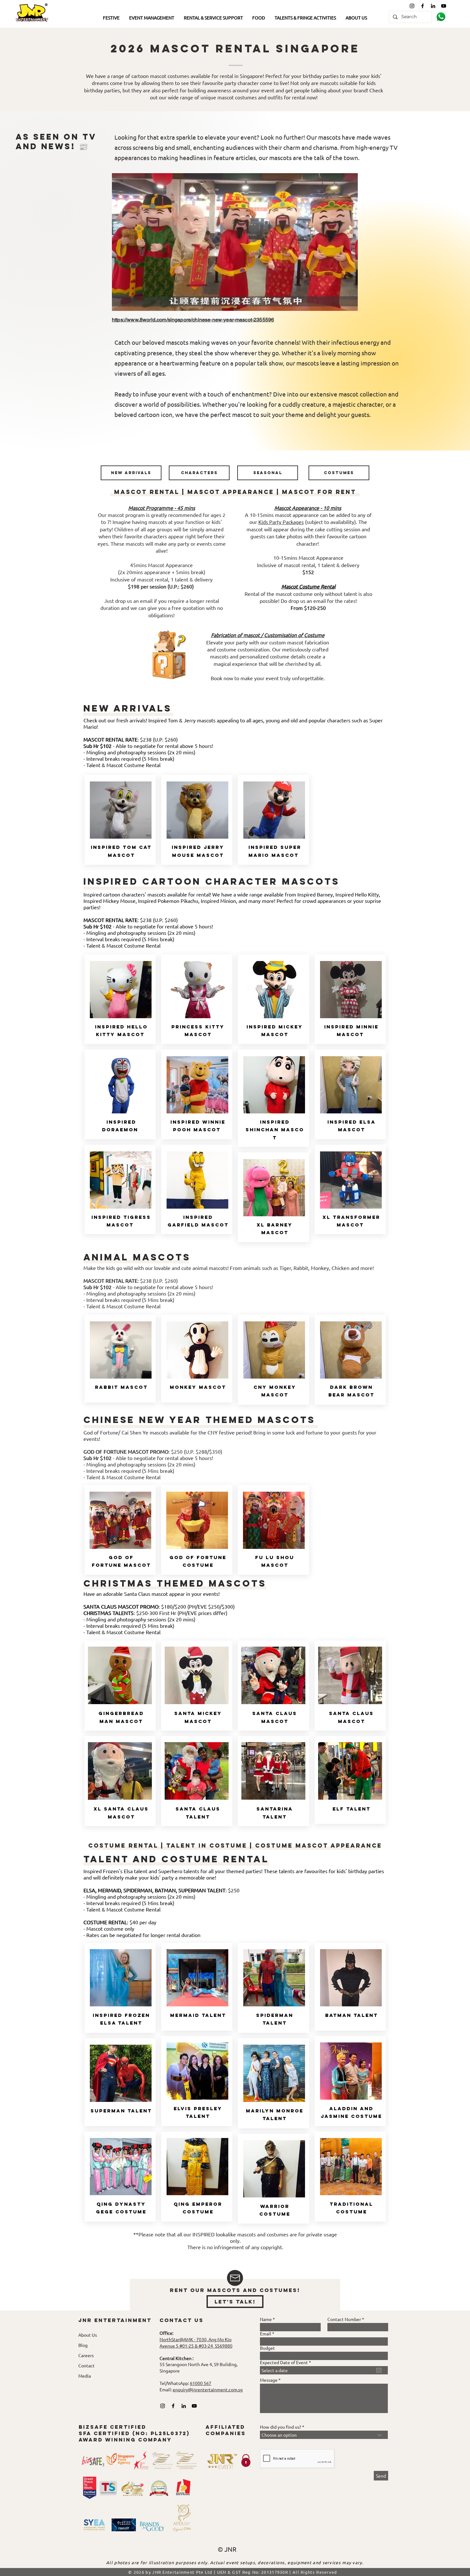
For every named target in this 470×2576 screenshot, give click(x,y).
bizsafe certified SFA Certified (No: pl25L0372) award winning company (134, 2433)
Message (269, 2380)
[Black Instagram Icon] (412, 6)
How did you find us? (281, 2427)
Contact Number (344, 2319)
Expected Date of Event (287, 2362)
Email (266, 2334)
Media (85, 2376)
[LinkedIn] (433, 6)
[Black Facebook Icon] (423, 6)
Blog (83, 2345)
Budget (267, 2348)
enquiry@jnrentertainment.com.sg (208, 2389)
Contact (86, 2365)
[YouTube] (444, 6)
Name (266, 2319)
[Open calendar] (379, 2370)
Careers (86, 2355)
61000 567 (201, 2383)
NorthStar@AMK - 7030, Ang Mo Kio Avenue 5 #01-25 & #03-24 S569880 (196, 2342)
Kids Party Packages (281, 522)
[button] (111, 18)
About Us (88, 2335)
